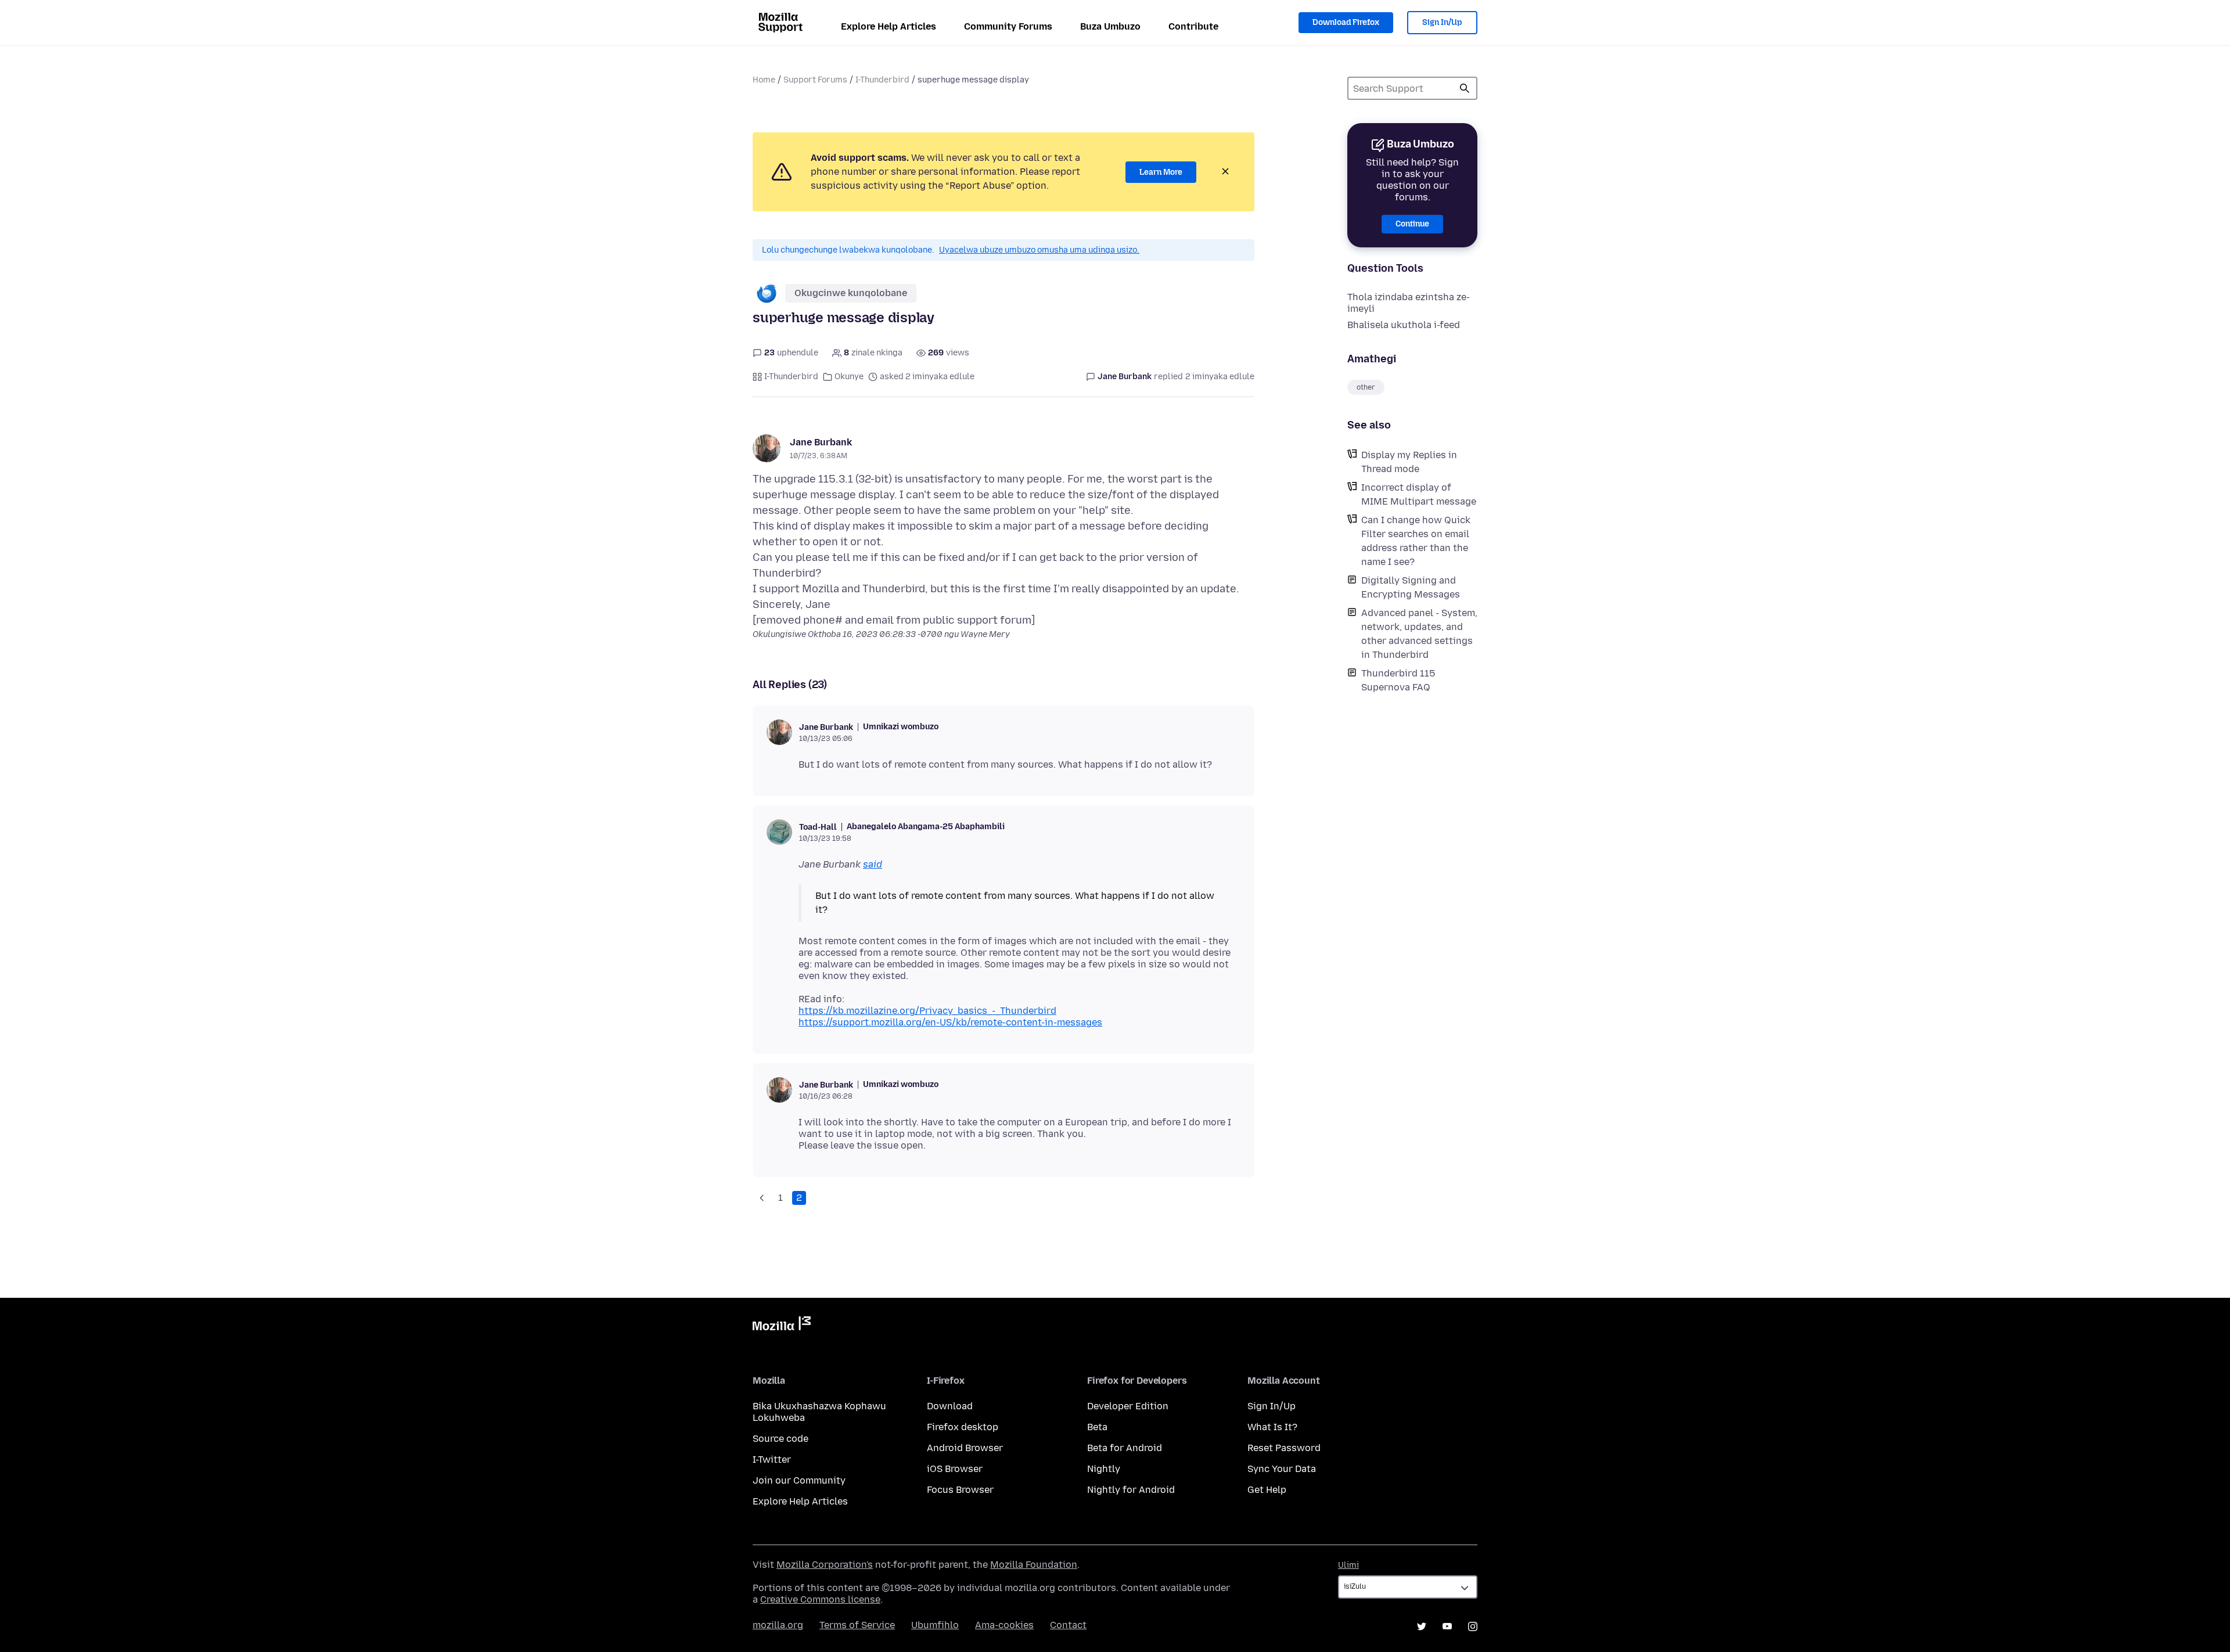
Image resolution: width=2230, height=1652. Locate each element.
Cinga (1465, 88)
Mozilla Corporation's (825, 1565)
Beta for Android (1125, 1448)
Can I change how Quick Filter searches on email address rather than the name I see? (1416, 541)
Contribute (1193, 26)
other (1366, 387)
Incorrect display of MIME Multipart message (1419, 494)
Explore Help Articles (889, 26)
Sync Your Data (1282, 1469)
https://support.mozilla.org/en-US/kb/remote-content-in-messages (950, 1022)
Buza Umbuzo (1110, 26)
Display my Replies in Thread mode (1409, 462)
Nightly (1104, 1469)
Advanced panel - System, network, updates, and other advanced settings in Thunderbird (1419, 634)
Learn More (1161, 172)
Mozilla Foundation (1034, 1565)
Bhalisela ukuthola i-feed (1404, 325)
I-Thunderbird (882, 80)
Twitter (1422, 1626)
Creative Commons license (820, 1599)
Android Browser (965, 1448)
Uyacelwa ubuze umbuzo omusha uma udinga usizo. (1039, 250)
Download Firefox (1346, 22)
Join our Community (799, 1480)
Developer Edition (1128, 1406)
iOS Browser (955, 1469)
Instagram (1473, 1626)
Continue (1412, 224)
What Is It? (1272, 1427)
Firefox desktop (963, 1427)
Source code (780, 1439)
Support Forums (815, 80)
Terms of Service (857, 1625)
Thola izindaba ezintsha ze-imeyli (1409, 303)
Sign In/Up (1442, 22)
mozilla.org (778, 1625)
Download (950, 1406)
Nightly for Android (1131, 1490)
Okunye (849, 377)
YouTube (1447, 1626)
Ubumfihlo (935, 1625)
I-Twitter (772, 1460)
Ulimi (1348, 1565)
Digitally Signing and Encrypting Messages (1411, 587)
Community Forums (1008, 26)
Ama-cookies (1004, 1625)
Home (764, 80)
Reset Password (1284, 1448)
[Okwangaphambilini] (762, 1198)
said (873, 864)
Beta (1097, 1427)
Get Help (1267, 1490)
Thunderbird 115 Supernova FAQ (1398, 680)
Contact (1068, 1625)
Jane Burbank (821, 442)
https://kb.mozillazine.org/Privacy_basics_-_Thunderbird (927, 1011)
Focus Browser (960, 1490)
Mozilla (782, 1326)
